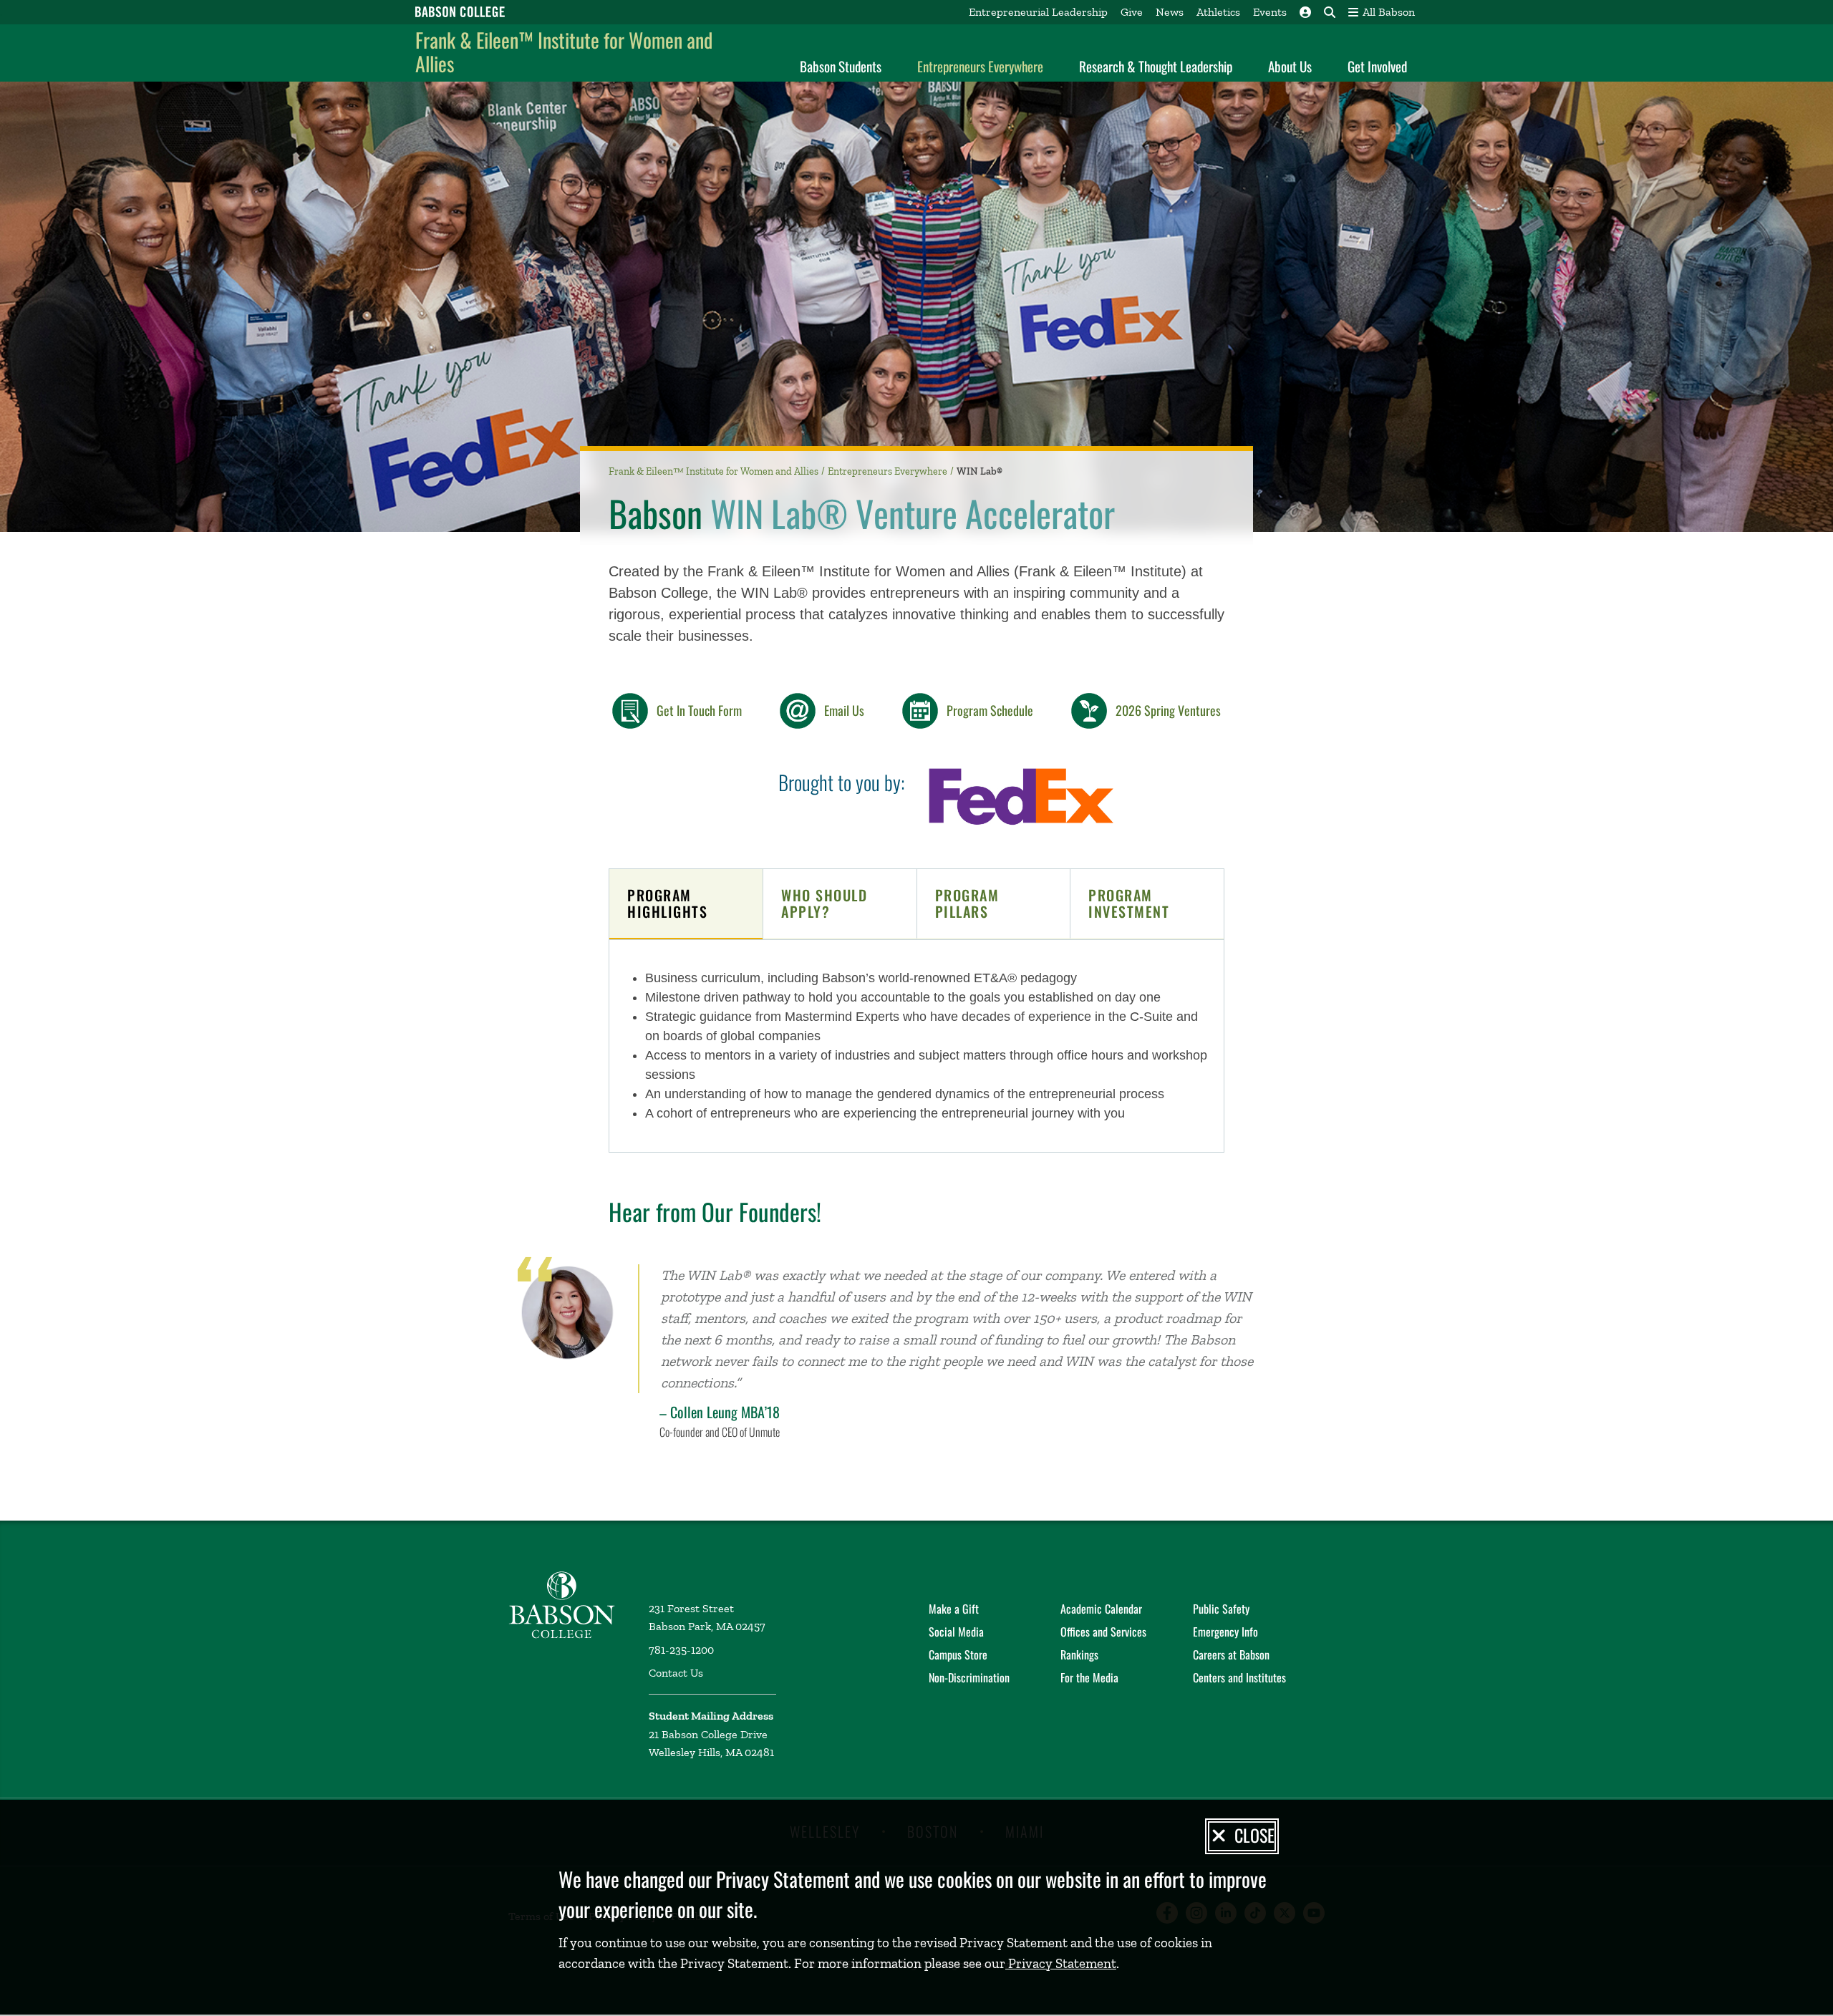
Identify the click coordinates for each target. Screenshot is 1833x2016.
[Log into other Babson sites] (1305, 12)
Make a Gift (954, 1609)
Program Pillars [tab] (967, 903)
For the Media (1089, 1677)
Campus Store (958, 1654)
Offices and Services (1103, 1632)
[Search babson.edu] (1330, 12)
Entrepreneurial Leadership (1038, 12)
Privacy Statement (1061, 1963)
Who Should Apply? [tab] (824, 903)
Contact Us (676, 1673)
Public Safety (1221, 1609)
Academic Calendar (1101, 1609)
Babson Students (841, 66)
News (1170, 12)
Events (1270, 12)
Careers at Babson (1231, 1654)
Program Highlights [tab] (667, 903)
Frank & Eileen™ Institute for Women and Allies (564, 52)
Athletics (1218, 12)
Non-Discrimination (969, 1677)
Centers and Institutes (1239, 1677)
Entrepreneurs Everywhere (980, 66)
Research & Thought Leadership (1156, 66)
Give (1132, 12)
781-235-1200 (681, 1650)
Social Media (956, 1632)
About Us (1290, 66)
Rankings (1079, 1654)
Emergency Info (1225, 1632)
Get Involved (1377, 66)
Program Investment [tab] (1129, 903)
